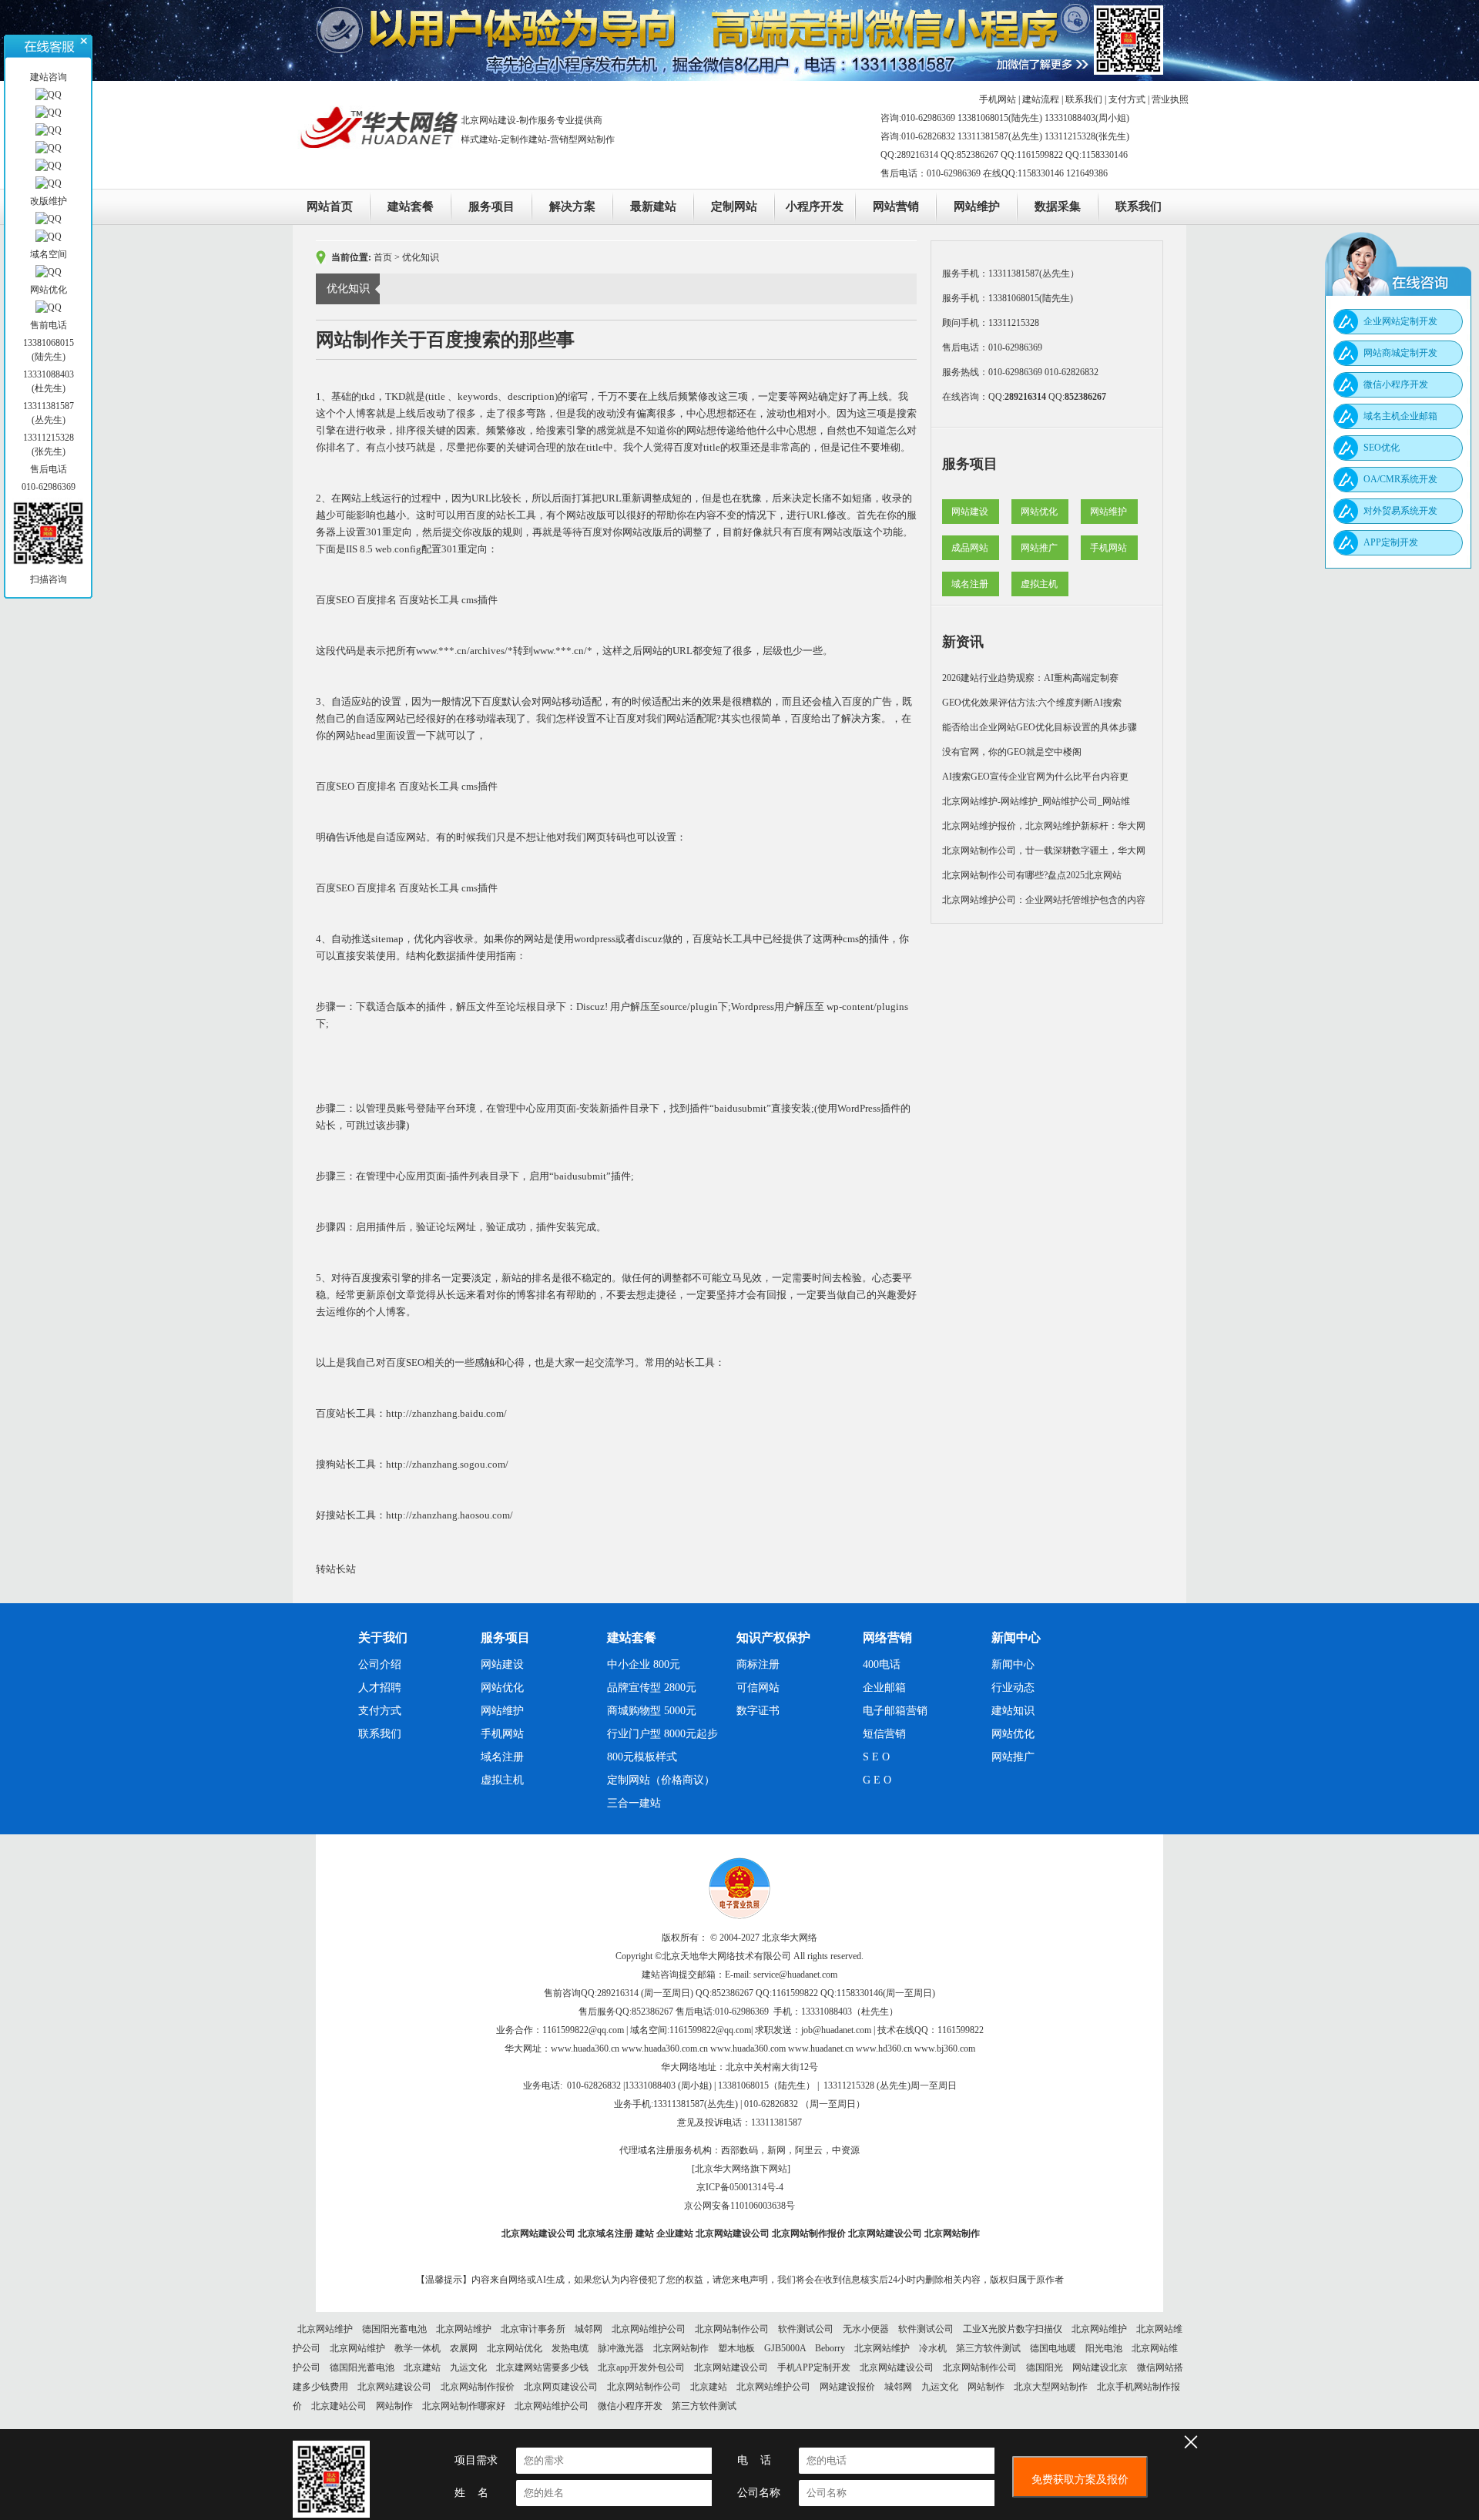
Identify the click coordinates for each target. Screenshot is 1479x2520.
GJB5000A (785, 2348)
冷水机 (933, 2348)
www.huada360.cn (585, 2049)
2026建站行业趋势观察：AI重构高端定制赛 (1030, 678)
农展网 (464, 2348)
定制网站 (734, 206)
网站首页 (330, 206)
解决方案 (572, 206)
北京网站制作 (952, 2233)
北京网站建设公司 (538, 2233)
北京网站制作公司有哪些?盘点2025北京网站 (1032, 875)
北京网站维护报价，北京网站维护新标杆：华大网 (1044, 826)
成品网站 (970, 548)
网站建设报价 (847, 2387)
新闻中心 (1013, 1664)
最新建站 (653, 206)
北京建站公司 (339, 2406)
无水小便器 (866, 2329)
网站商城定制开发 (1400, 353)
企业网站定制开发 (1400, 321)
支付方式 (1127, 99)
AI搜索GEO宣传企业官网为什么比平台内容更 (1035, 777)
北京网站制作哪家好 (464, 2406)
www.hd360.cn (884, 2049)
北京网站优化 (515, 2348)
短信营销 (884, 1734)
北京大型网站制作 (1051, 2387)
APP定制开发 (1391, 542)
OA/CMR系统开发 (1400, 479)
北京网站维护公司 (649, 2329)
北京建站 (422, 2367)
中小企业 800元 (644, 1664)
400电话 (882, 1664)
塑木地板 (736, 2348)
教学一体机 (418, 2348)
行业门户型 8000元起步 (662, 1734)
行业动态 (1013, 1688)
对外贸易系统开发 (1400, 511)
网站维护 (977, 206)
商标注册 (758, 1664)
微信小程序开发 (630, 2406)
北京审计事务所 (533, 2329)
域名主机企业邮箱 (1400, 416)
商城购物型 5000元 (652, 1711)
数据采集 (1058, 206)
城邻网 (589, 2329)
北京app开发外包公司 (641, 2367)
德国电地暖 (1053, 2348)
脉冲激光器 (621, 2348)
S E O (876, 1757)
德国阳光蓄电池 (394, 2329)
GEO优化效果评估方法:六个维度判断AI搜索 (1032, 703)
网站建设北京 (1100, 2367)
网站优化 (1039, 512)
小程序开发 (815, 206)
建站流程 (1041, 99)
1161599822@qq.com (583, 2030)
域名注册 (970, 584)
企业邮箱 (884, 1688)
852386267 (1085, 397)
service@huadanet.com (795, 1975)
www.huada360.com (748, 2049)
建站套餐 (411, 206)
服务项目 (491, 206)
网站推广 (1039, 548)
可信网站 (758, 1688)
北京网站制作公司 (732, 2329)
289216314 (1025, 397)
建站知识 (1013, 1711)
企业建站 (675, 2233)
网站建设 (970, 512)
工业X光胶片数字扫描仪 (1013, 2329)
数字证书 (758, 1711)
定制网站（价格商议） (661, 1780)
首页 (383, 257)
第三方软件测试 (988, 2348)
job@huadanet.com (836, 2030)
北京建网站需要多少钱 (542, 2367)
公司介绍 (380, 1664)
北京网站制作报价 (809, 2233)
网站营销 (896, 206)
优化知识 (421, 257)
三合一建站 (634, 1803)
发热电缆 (570, 2348)
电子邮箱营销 (895, 1711)
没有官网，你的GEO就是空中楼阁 (1012, 752)
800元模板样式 (642, 1757)
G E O (877, 1780)
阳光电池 (1104, 2348)
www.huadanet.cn (821, 2049)
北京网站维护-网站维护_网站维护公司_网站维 (1036, 801)
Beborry (830, 2348)
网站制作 (986, 2387)
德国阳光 (1045, 2367)
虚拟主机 (1039, 584)
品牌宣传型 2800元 (652, 1688)
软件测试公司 (806, 2329)
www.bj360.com (945, 2049)
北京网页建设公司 (561, 2387)
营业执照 (1170, 99)
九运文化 (468, 2367)
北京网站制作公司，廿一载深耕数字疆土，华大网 (1044, 851)
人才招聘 (380, 1688)
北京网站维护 (325, 2329)
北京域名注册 (605, 2233)
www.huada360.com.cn (665, 2049)
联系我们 (1084, 99)
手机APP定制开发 (814, 2367)
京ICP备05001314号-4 (740, 2187)
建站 (645, 2233)
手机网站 (998, 99)
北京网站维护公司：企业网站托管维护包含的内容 (1044, 900)
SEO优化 (1382, 448)
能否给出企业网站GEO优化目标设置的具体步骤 (1040, 727)
